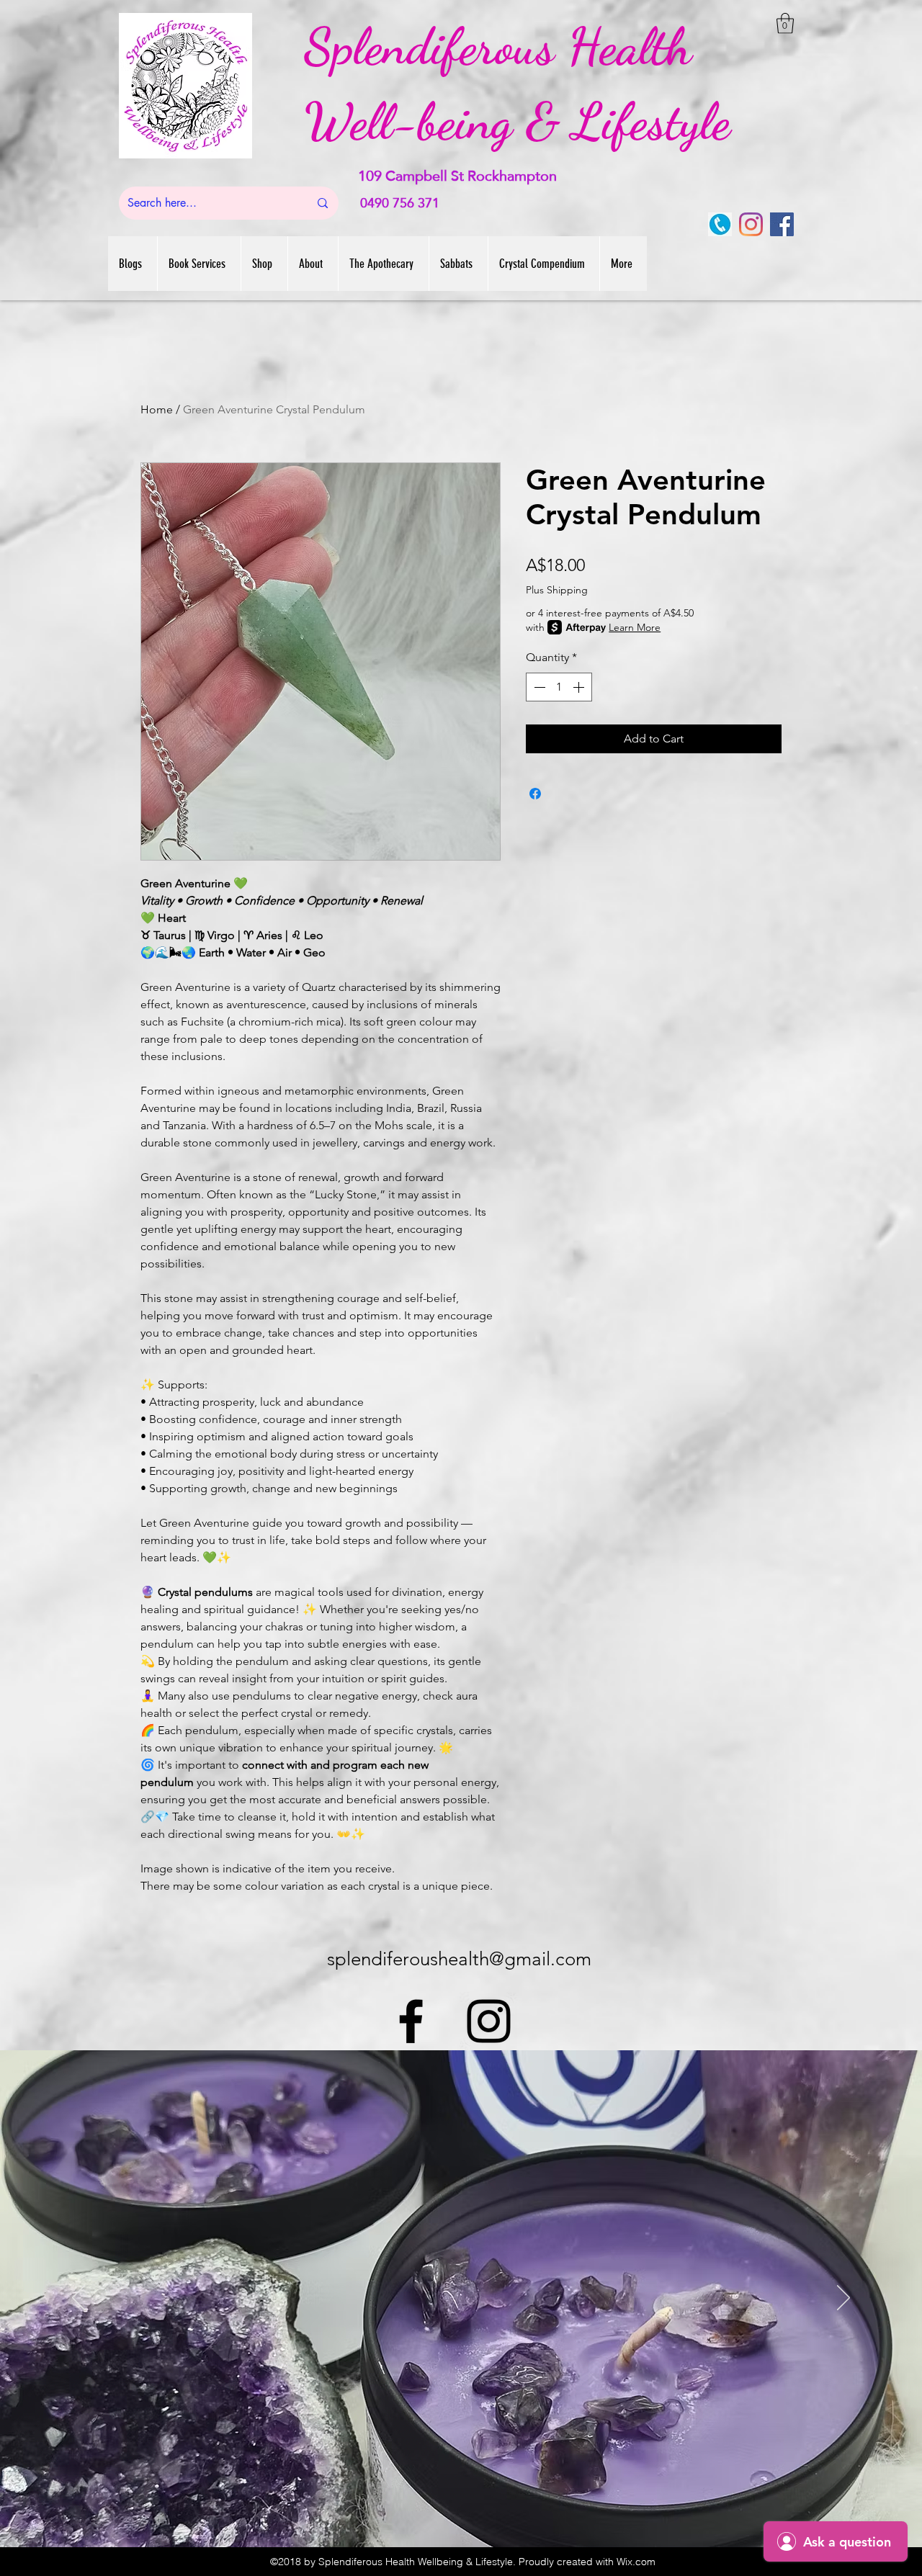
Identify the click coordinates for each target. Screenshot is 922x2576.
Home (157, 409)
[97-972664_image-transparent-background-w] (720, 224)
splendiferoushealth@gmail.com (459, 1959)
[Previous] (79, 2299)
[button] (785, 23)
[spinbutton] (559, 687)
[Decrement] (538, 687)
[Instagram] (751, 224)
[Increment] (580, 687)
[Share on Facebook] (535, 794)
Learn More (635, 627)
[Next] (843, 2299)
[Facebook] (782, 224)
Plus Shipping (557, 590)
